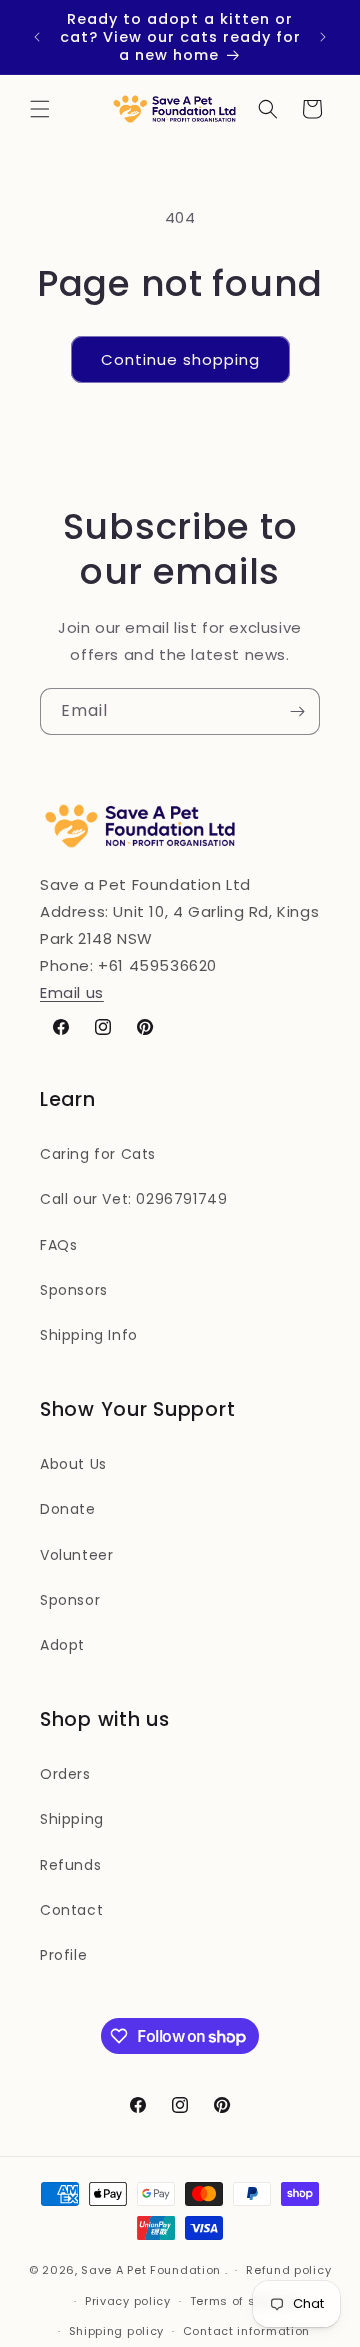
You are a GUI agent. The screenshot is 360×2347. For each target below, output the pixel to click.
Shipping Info (89, 1335)
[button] (40, 109)
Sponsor (70, 1600)
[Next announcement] (323, 37)
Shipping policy (117, 2331)
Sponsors (74, 1290)
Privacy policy (128, 2301)
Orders (65, 1774)
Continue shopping (180, 359)
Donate (68, 1509)
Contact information (246, 2331)
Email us (72, 992)
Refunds (70, 1865)
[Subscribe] (297, 711)
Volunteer (76, 1555)
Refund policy (288, 2270)
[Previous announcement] (37, 37)
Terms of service (242, 2301)
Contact (71, 1910)
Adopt (62, 1645)
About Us (73, 1464)
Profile (63, 1955)
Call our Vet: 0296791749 (133, 1199)
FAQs (58, 1245)
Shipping (72, 1819)
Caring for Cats (98, 1154)
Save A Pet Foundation (151, 2270)
